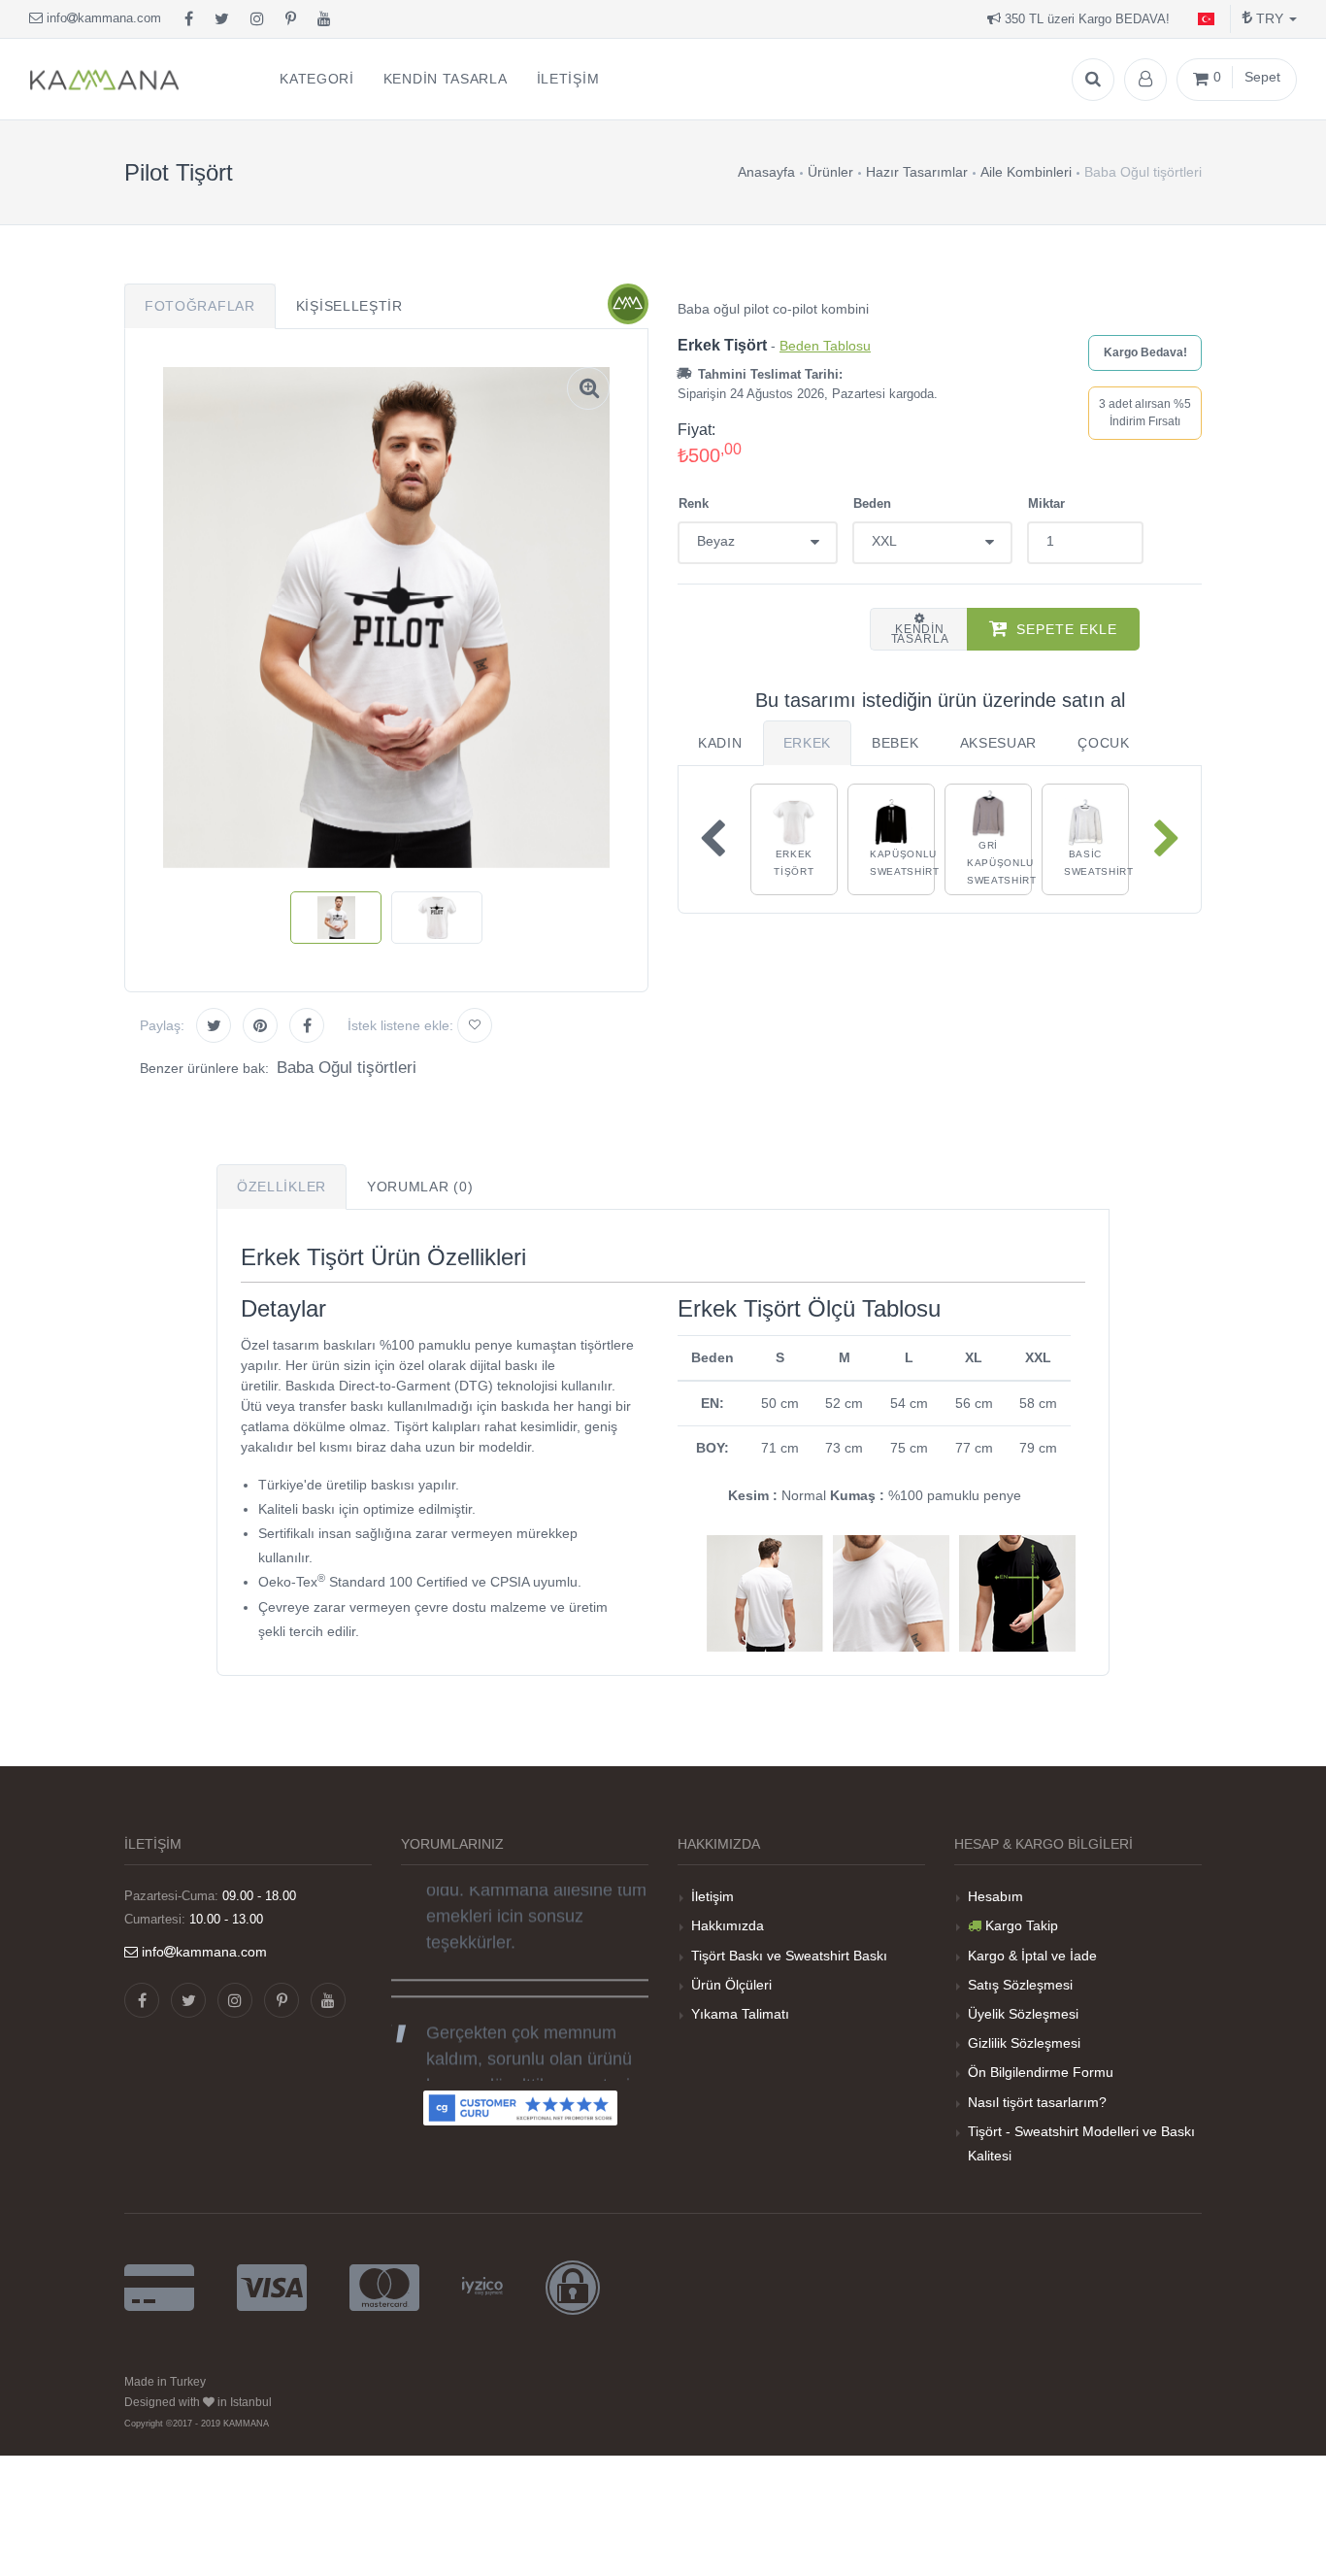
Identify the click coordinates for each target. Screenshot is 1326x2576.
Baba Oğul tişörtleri (347, 1068)
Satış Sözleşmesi (1020, 1985)
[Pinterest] (291, 19)
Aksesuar (999, 743)
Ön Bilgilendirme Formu (1041, 2072)
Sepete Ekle (1067, 629)
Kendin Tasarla (920, 634)
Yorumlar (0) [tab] (420, 1187)
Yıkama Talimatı (740, 2014)
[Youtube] (324, 19)
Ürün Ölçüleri (731, 1985)
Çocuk (1104, 743)
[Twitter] (222, 19)
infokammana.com (102, 18)
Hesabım (995, 1896)
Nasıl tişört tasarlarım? (1037, 2102)
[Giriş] (1145, 80)
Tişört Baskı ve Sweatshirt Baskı (789, 1956)
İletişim (713, 1896)
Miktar (1046, 503)
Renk (694, 503)
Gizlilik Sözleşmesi (1024, 2043)
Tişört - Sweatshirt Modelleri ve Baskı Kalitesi (1081, 2143)
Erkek (808, 743)
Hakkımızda (728, 1925)
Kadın (720, 743)
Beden (872, 503)
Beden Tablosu (825, 346)
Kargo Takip (1022, 1925)
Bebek (895, 743)
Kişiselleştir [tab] (349, 306)
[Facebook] (189, 19)
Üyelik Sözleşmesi (1023, 2014)
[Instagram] (257, 19)
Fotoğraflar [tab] (200, 306)
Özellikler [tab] (282, 1187)
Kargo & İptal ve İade (1032, 1956)
